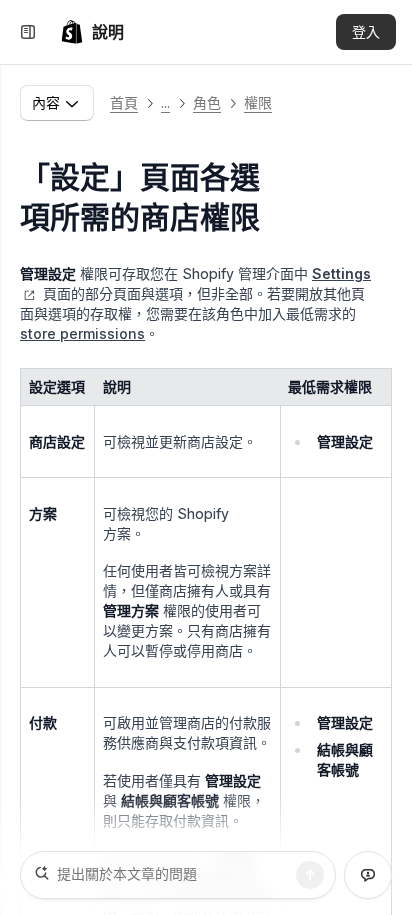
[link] (92, 32)
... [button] (165, 102)
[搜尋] (310, 875)
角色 (207, 102)
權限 (258, 102)
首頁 (124, 102)
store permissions (82, 333)
